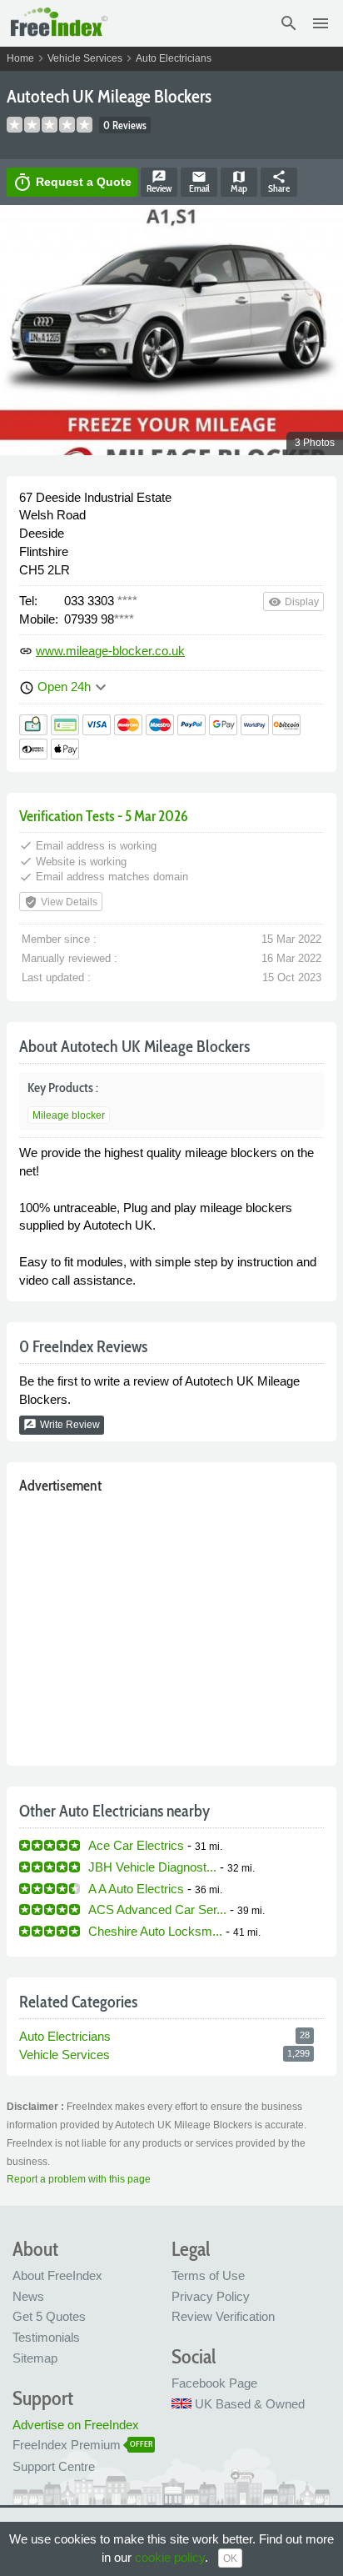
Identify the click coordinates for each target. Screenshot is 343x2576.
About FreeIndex (57, 2275)
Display (293, 602)
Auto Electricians (174, 58)
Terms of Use (208, 2275)
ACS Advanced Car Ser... (157, 1909)
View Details (61, 902)
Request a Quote (72, 183)
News (28, 2296)
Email (199, 182)
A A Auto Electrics (136, 1889)
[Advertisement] (171, 1626)
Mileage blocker (69, 1115)
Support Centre (54, 2466)
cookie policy (170, 2557)
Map (239, 182)
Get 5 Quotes (49, 2316)
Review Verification (223, 2316)
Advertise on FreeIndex (76, 2425)
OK (230, 2558)
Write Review (62, 1425)
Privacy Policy (211, 2296)
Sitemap (35, 2358)
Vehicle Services (85, 58)
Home (20, 58)
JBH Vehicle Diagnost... (152, 1867)
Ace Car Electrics (136, 1845)
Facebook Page (214, 2383)
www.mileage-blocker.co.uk (110, 651)
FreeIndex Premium (67, 2445)
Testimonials (46, 2337)
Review (159, 182)
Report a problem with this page (79, 2179)
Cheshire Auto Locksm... (155, 1931)
